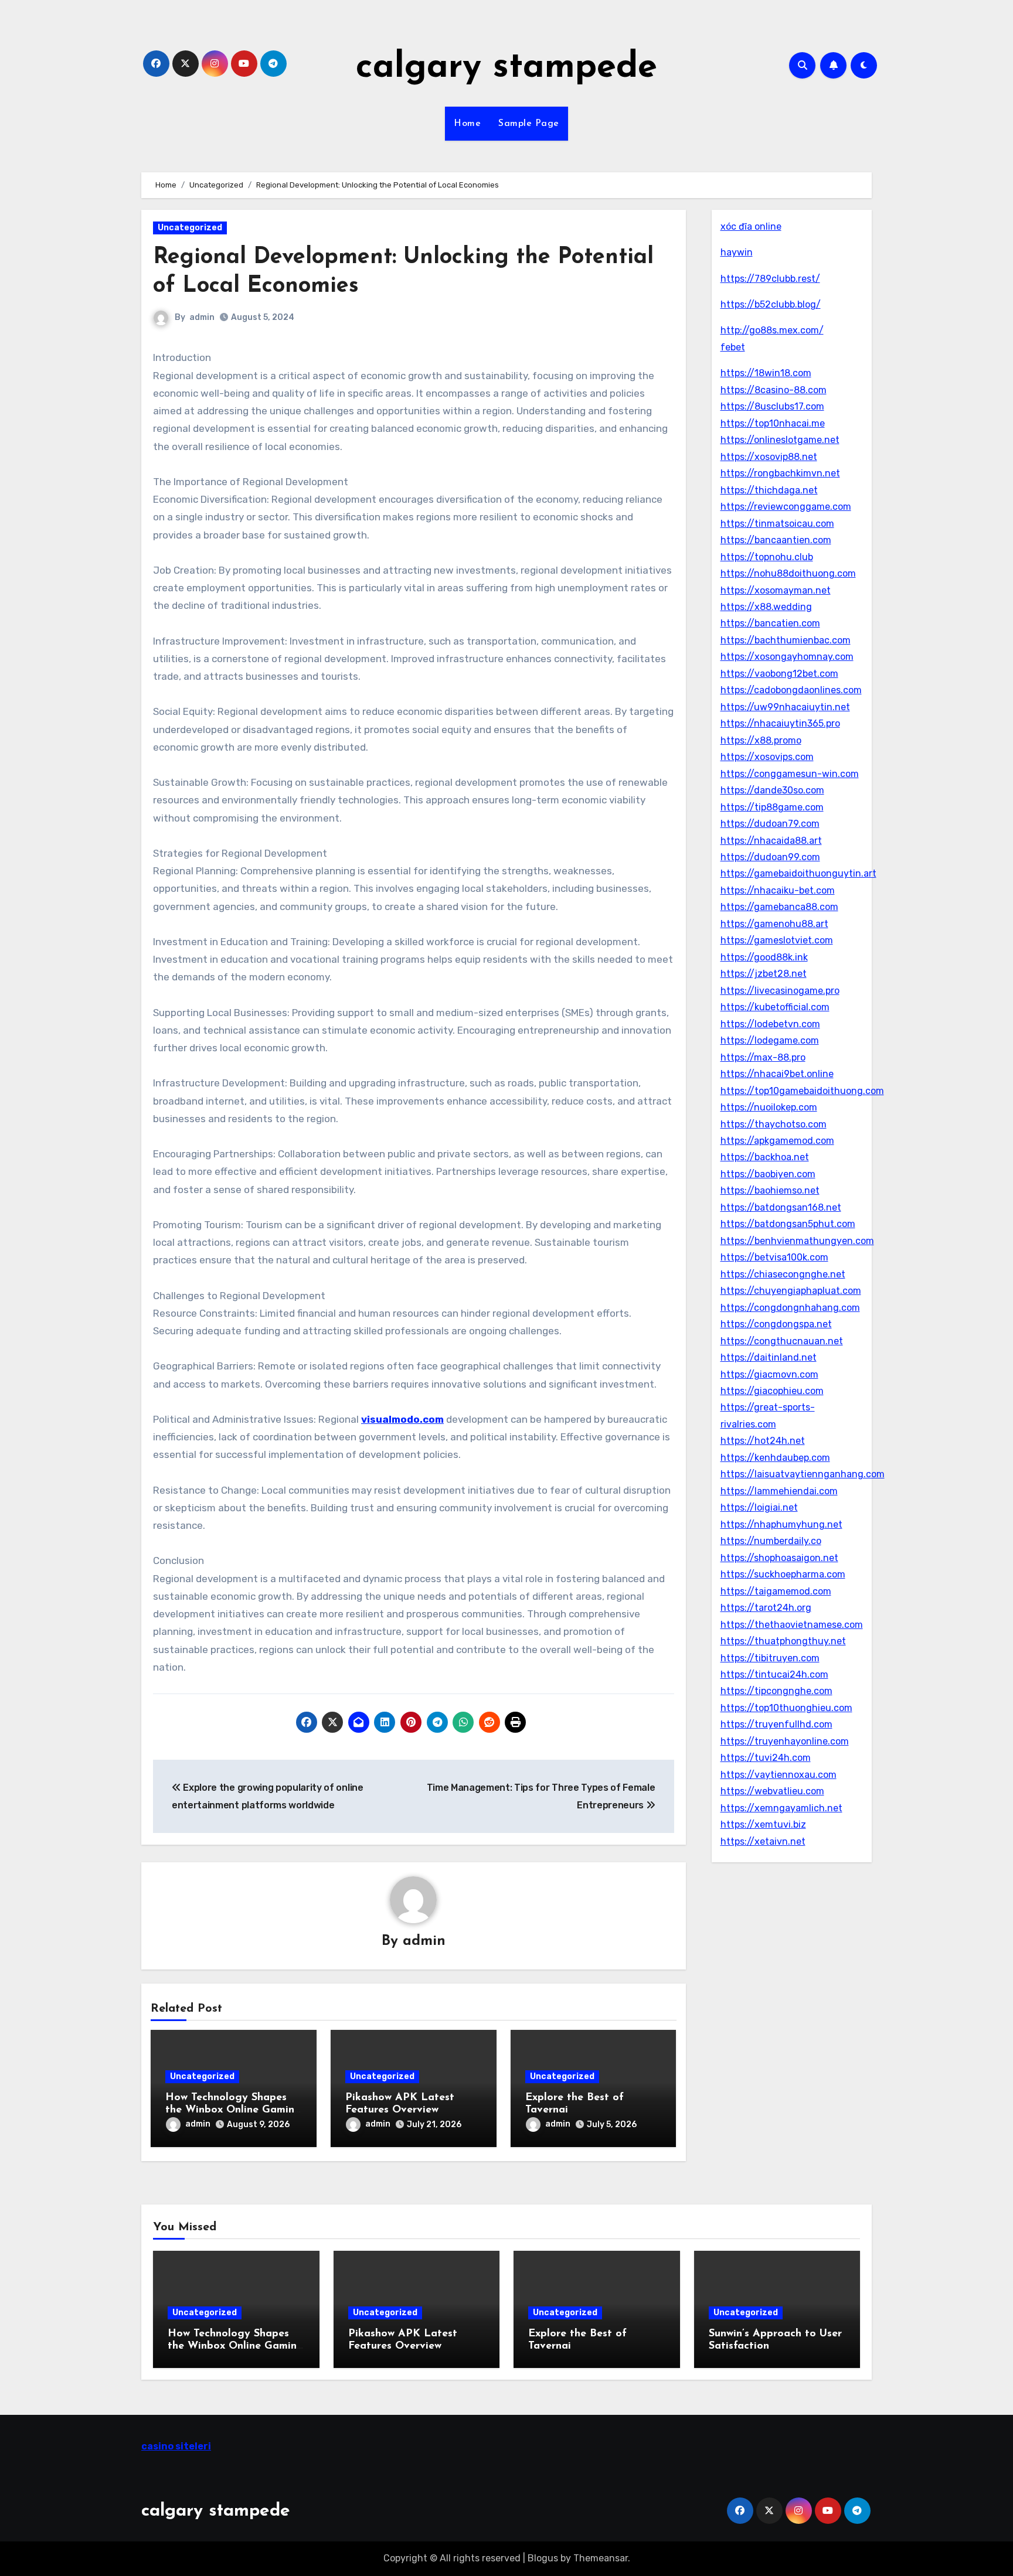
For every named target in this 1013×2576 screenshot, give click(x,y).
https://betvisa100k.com (774, 1257)
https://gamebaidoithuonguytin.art (798, 873)
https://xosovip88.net (769, 457)
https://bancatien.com (770, 623)
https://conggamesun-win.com (790, 774)
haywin (737, 252)
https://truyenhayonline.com (785, 1741)
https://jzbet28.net (764, 974)
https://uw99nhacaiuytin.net (785, 707)
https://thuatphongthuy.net (783, 1641)
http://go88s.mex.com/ (772, 330)
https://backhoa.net (765, 1157)
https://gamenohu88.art (774, 924)
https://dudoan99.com (770, 857)
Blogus (543, 2558)
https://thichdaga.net (769, 490)
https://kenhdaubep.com (775, 1458)
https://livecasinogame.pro (780, 991)
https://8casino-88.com (774, 390)
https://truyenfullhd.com (776, 1724)
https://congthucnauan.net (782, 1341)
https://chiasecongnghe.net (783, 1274)
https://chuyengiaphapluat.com (791, 1291)
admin (202, 317)
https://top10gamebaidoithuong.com (802, 1091)
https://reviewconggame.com (786, 507)
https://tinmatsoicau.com (777, 524)
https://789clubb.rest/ (770, 279)
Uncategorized (190, 228)
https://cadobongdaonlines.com (791, 690)
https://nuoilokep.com (769, 1107)
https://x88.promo (761, 740)
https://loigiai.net (759, 1507)
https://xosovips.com (767, 757)
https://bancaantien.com (776, 540)
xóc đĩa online (751, 226)
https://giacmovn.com (769, 1374)
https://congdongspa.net (776, 1324)
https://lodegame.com (770, 1040)
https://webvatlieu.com (772, 1791)
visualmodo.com (402, 1419)
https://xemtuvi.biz (763, 1824)
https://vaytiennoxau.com (779, 1775)
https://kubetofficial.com (775, 1007)
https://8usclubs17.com (772, 406)
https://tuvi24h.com (766, 1758)
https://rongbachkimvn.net (780, 473)
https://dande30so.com (772, 790)
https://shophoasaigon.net (779, 1558)
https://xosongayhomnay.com (787, 657)
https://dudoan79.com (770, 824)
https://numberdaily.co (771, 1541)
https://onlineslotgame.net (780, 440)
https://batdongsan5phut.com (788, 1224)
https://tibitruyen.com (770, 1658)
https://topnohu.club (767, 557)
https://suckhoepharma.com (783, 1574)
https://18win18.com (766, 373)
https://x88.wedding (766, 607)
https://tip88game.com (772, 807)
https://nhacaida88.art (771, 841)
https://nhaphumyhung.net (781, 1524)
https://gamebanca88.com (779, 907)
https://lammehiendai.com (779, 1491)
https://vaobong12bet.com (779, 674)
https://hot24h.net (763, 1441)
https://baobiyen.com (768, 1174)
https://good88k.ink (764, 957)
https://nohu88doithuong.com (788, 573)
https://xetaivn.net (763, 1841)
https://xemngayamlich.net (781, 1808)
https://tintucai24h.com (774, 1674)
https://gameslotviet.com (777, 940)
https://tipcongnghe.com (776, 1691)
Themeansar (601, 2558)
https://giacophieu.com (772, 1391)
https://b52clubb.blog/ (771, 304)
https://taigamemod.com (776, 1591)
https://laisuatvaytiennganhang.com (803, 1474)
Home (467, 124)
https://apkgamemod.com (777, 1141)
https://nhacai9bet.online (777, 1074)
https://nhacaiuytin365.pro (780, 723)
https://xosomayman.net (776, 590)
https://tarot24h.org (766, 1608)
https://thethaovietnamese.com (792, 1625)
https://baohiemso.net (770, 1190)
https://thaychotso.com (774, 1124)
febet (733, 347)
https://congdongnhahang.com (790, 1308)
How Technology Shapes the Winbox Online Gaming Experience (233, 2110)
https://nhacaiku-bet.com (778, 890)
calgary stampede (506, 68)
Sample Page (529, 124)
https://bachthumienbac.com (786, 640)
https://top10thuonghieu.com (786, 1708)
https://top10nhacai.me (773, 423)
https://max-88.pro (763, 1057)
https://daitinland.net (769, 1357)
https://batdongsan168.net (781, 1207)
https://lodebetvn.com (770, 1024)
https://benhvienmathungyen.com (797, 1241)
